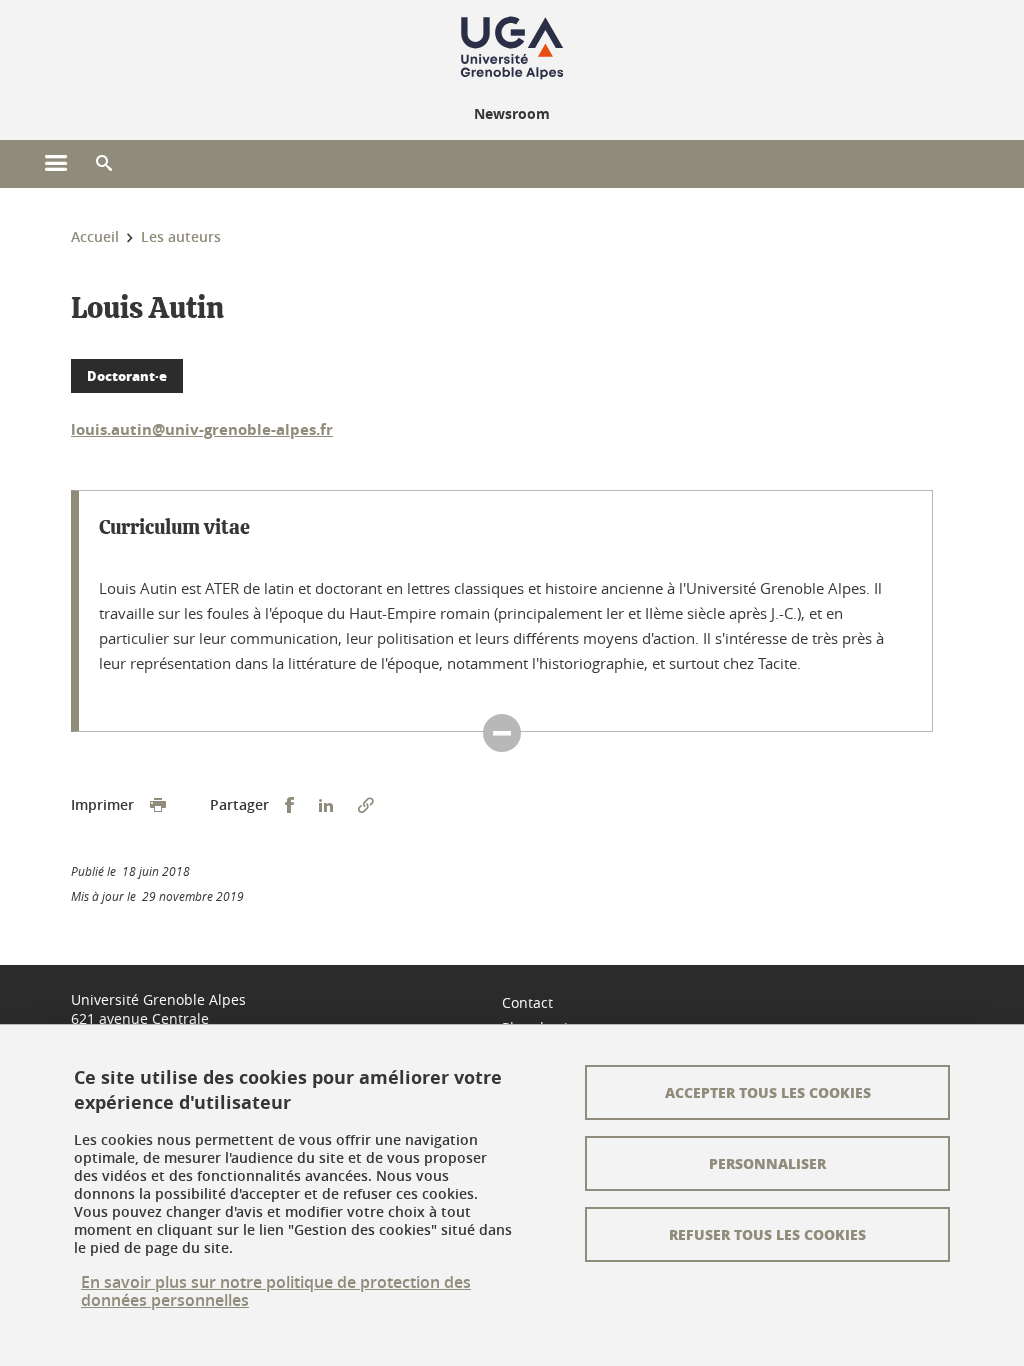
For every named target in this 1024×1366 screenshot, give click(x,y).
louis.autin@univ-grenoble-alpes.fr (202, 429)
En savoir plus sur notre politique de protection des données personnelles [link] (276, 1291)
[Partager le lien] (366, 805)
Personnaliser (767, 1163)
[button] (104, 164)
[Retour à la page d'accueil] (512, 48)
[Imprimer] (158, 805)
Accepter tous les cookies (768, 1092)
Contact (527, 1002)
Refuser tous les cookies (767, 1234)
